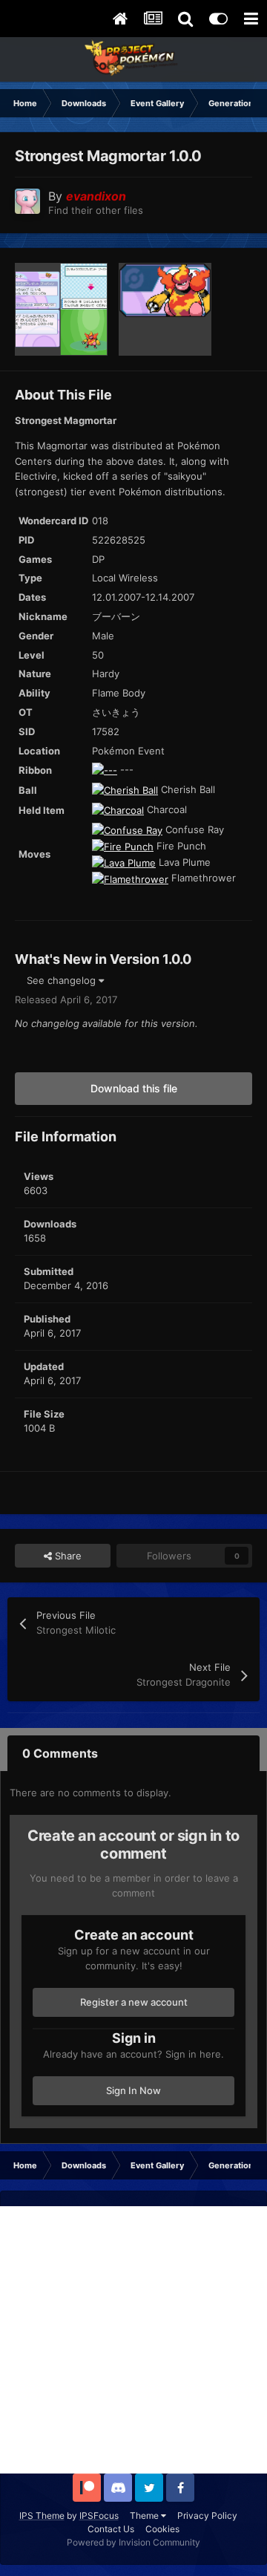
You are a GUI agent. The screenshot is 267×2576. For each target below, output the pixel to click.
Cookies (162, 2529)
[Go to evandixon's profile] (27, 201)
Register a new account (134, 2002)
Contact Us (111, 2529)
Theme (145, 2515)
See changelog (63, 980)
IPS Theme (42, 2515)
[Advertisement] (133, 2340)
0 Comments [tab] (60, 1753)
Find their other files (96, 210)
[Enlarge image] (105, 769)
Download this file (134, 1088)
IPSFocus (99, 2515)
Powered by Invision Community (133, 2542)
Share (67, 1556)
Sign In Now (133, 2090)
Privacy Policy (207, 2515)
